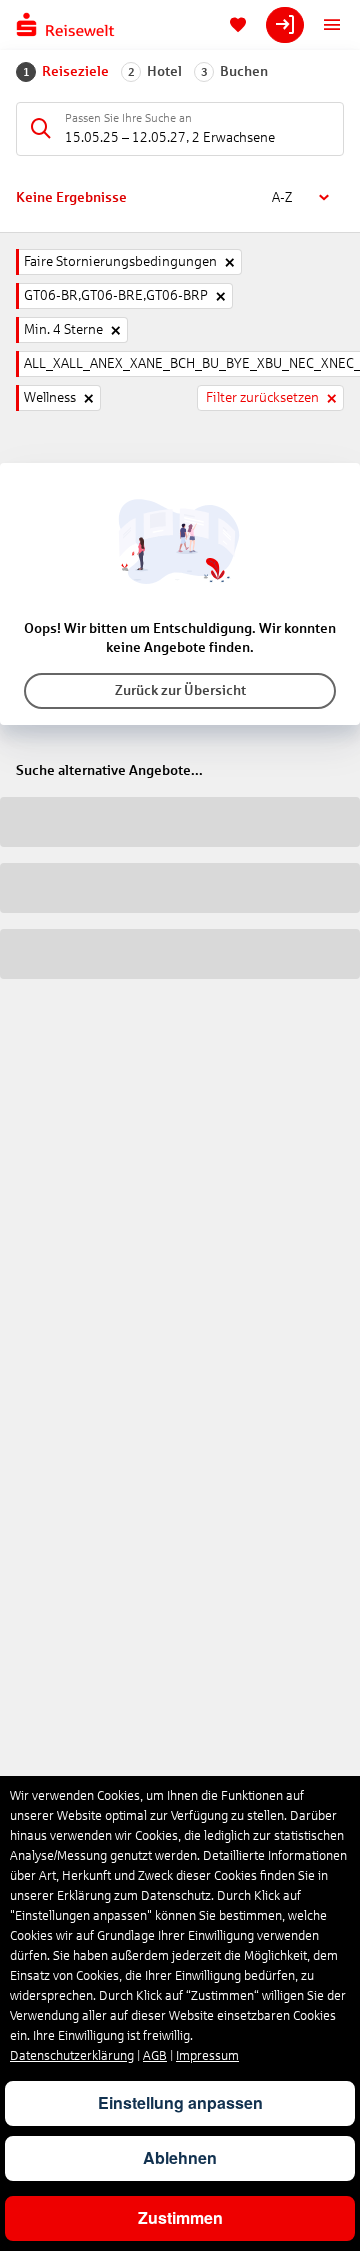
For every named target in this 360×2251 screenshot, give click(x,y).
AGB (155, 2056)
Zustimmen (180, 2217)
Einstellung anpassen (180, 2102)
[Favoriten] (238, 25)
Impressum (207, 2056)
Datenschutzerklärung (72, 2056)
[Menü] (332, 25)
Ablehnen (180, 2157)
